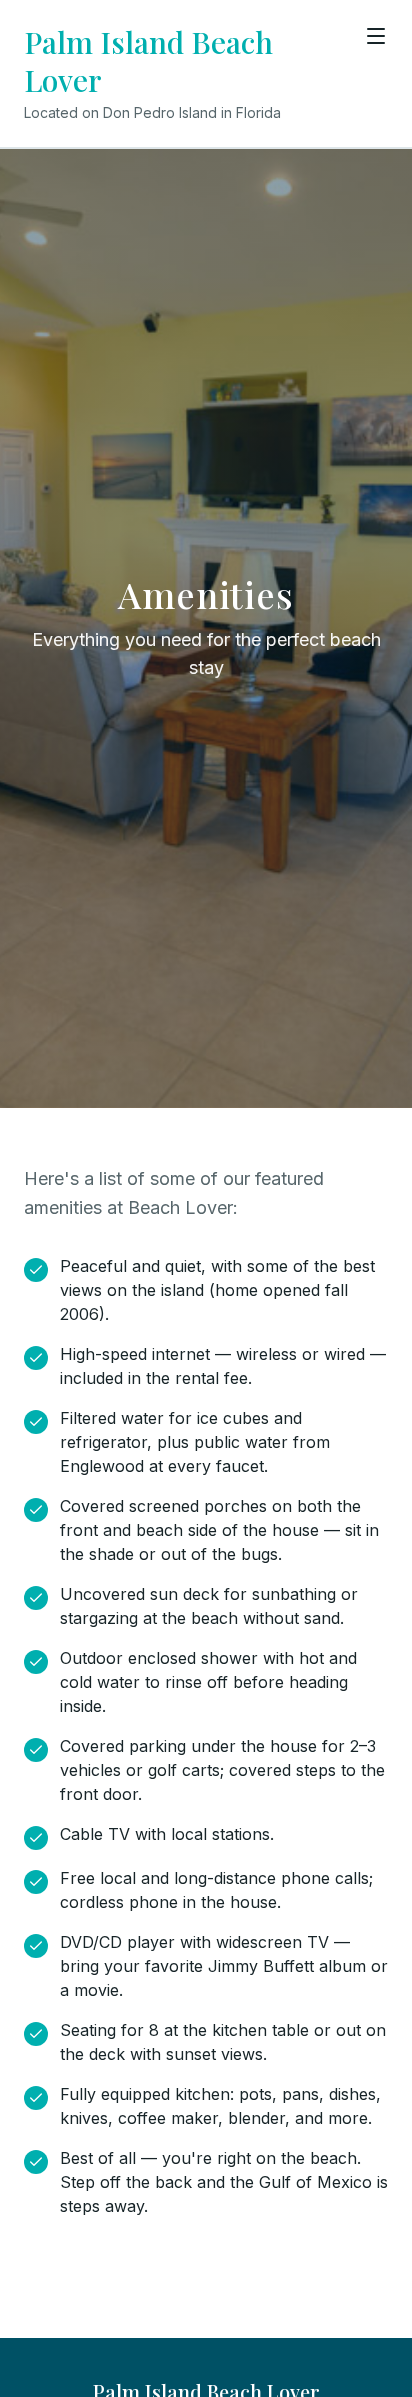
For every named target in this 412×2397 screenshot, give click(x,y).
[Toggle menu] (376, 36)
